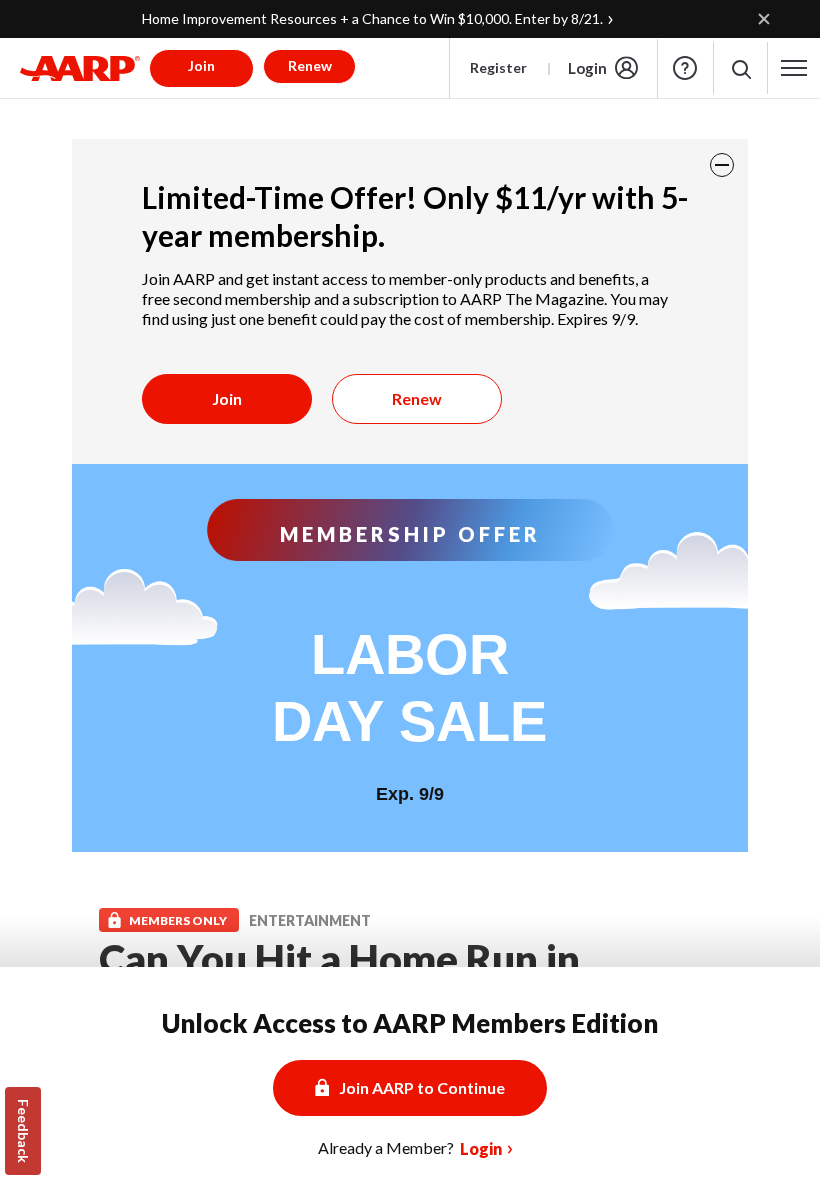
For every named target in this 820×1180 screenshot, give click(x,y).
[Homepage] (80, 68)
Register (498, 67)
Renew (417, 398)
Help (685, 68)
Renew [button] (310, 65)
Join (227, 398)
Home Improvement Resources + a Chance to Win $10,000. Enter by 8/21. (372, 18)
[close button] (722, 165)
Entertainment (310, 920)
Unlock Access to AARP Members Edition (410, 1023)
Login (587, 68)
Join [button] (201, 65)
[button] (740, 68)
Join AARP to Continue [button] (422, 1087)
